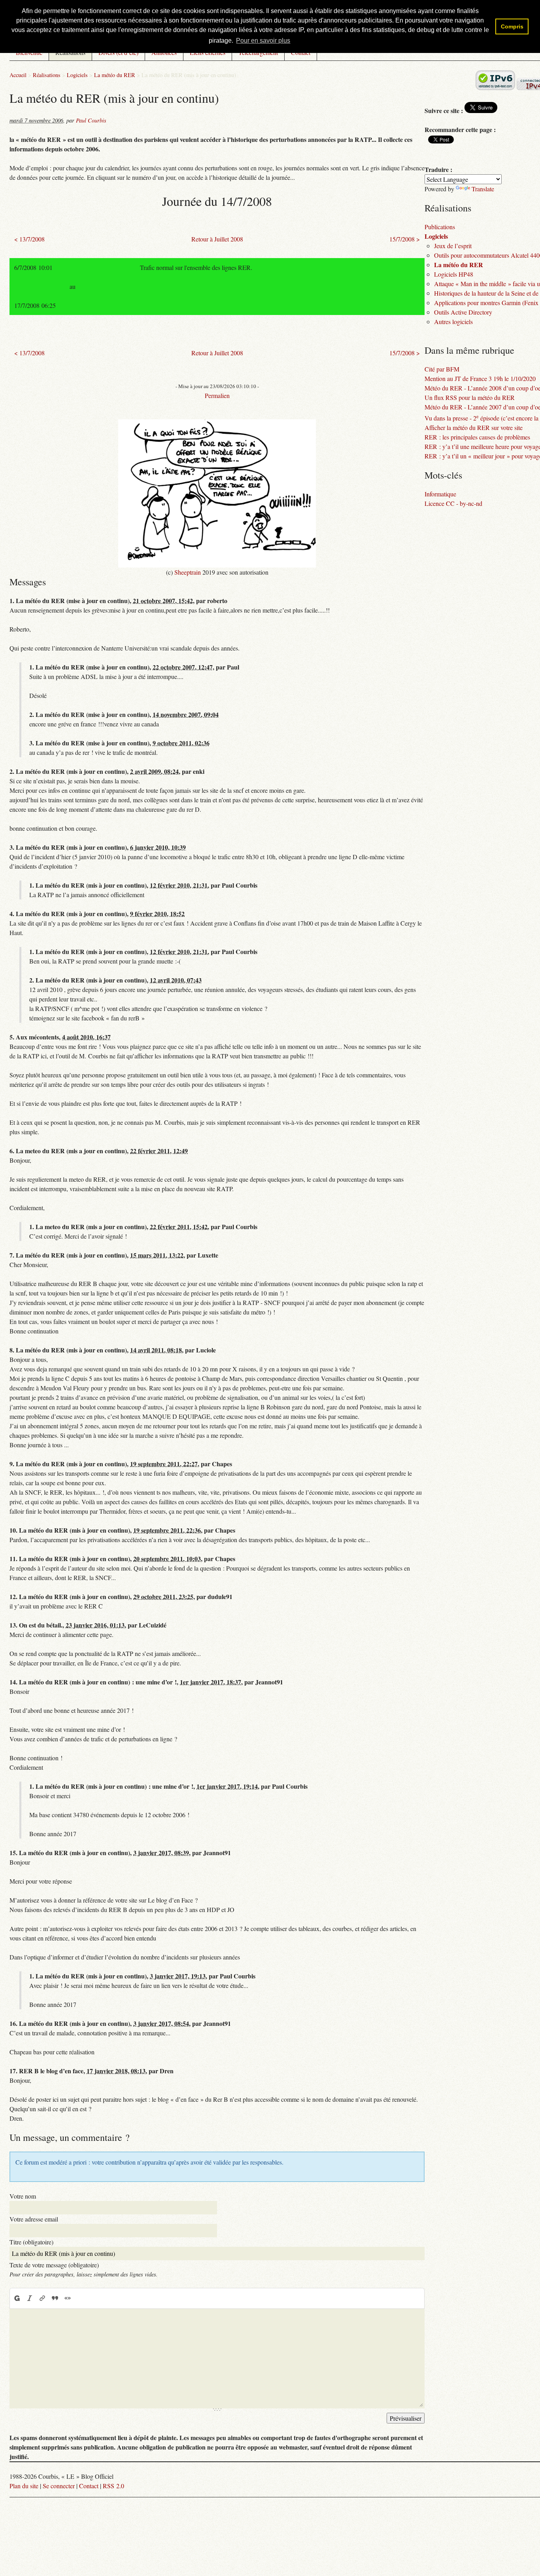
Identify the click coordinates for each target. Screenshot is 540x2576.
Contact (89, 2486)
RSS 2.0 (113, 2486)
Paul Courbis (91, 120)
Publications (440, 227)
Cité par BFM (442, 369)
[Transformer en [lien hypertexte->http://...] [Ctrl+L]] (42, 2298)
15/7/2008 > (405, 239)
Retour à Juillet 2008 (217, 239)
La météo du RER (115, 75)
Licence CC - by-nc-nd (453, 503)
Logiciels (77, 75)
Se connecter (59, 2486)
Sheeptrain (188, 572)
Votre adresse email (34, 2219)
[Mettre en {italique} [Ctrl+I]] (30, 2298)
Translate (483, 189)
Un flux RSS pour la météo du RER (470, 397)
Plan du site (24, 2486)
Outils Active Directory (463, 312)
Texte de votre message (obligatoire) (54, 2265)
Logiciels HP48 (454, 274)
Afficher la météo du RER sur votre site (474, 427)
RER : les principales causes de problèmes (477, 437)
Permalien (217, 395)
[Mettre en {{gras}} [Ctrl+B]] (17, 2298)
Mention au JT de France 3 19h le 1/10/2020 (480, 378)
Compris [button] (512, 26)
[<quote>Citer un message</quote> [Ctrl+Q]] (55, 2298)
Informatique (440, 494)
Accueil (18, 75)
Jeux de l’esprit (453, 246)
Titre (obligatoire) (31, 2242)
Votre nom (23, 2196)
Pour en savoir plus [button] (263, 41)
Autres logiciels (453, 322)
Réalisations (47, 75)
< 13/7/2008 (29, 239)
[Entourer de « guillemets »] (68, 2298)
